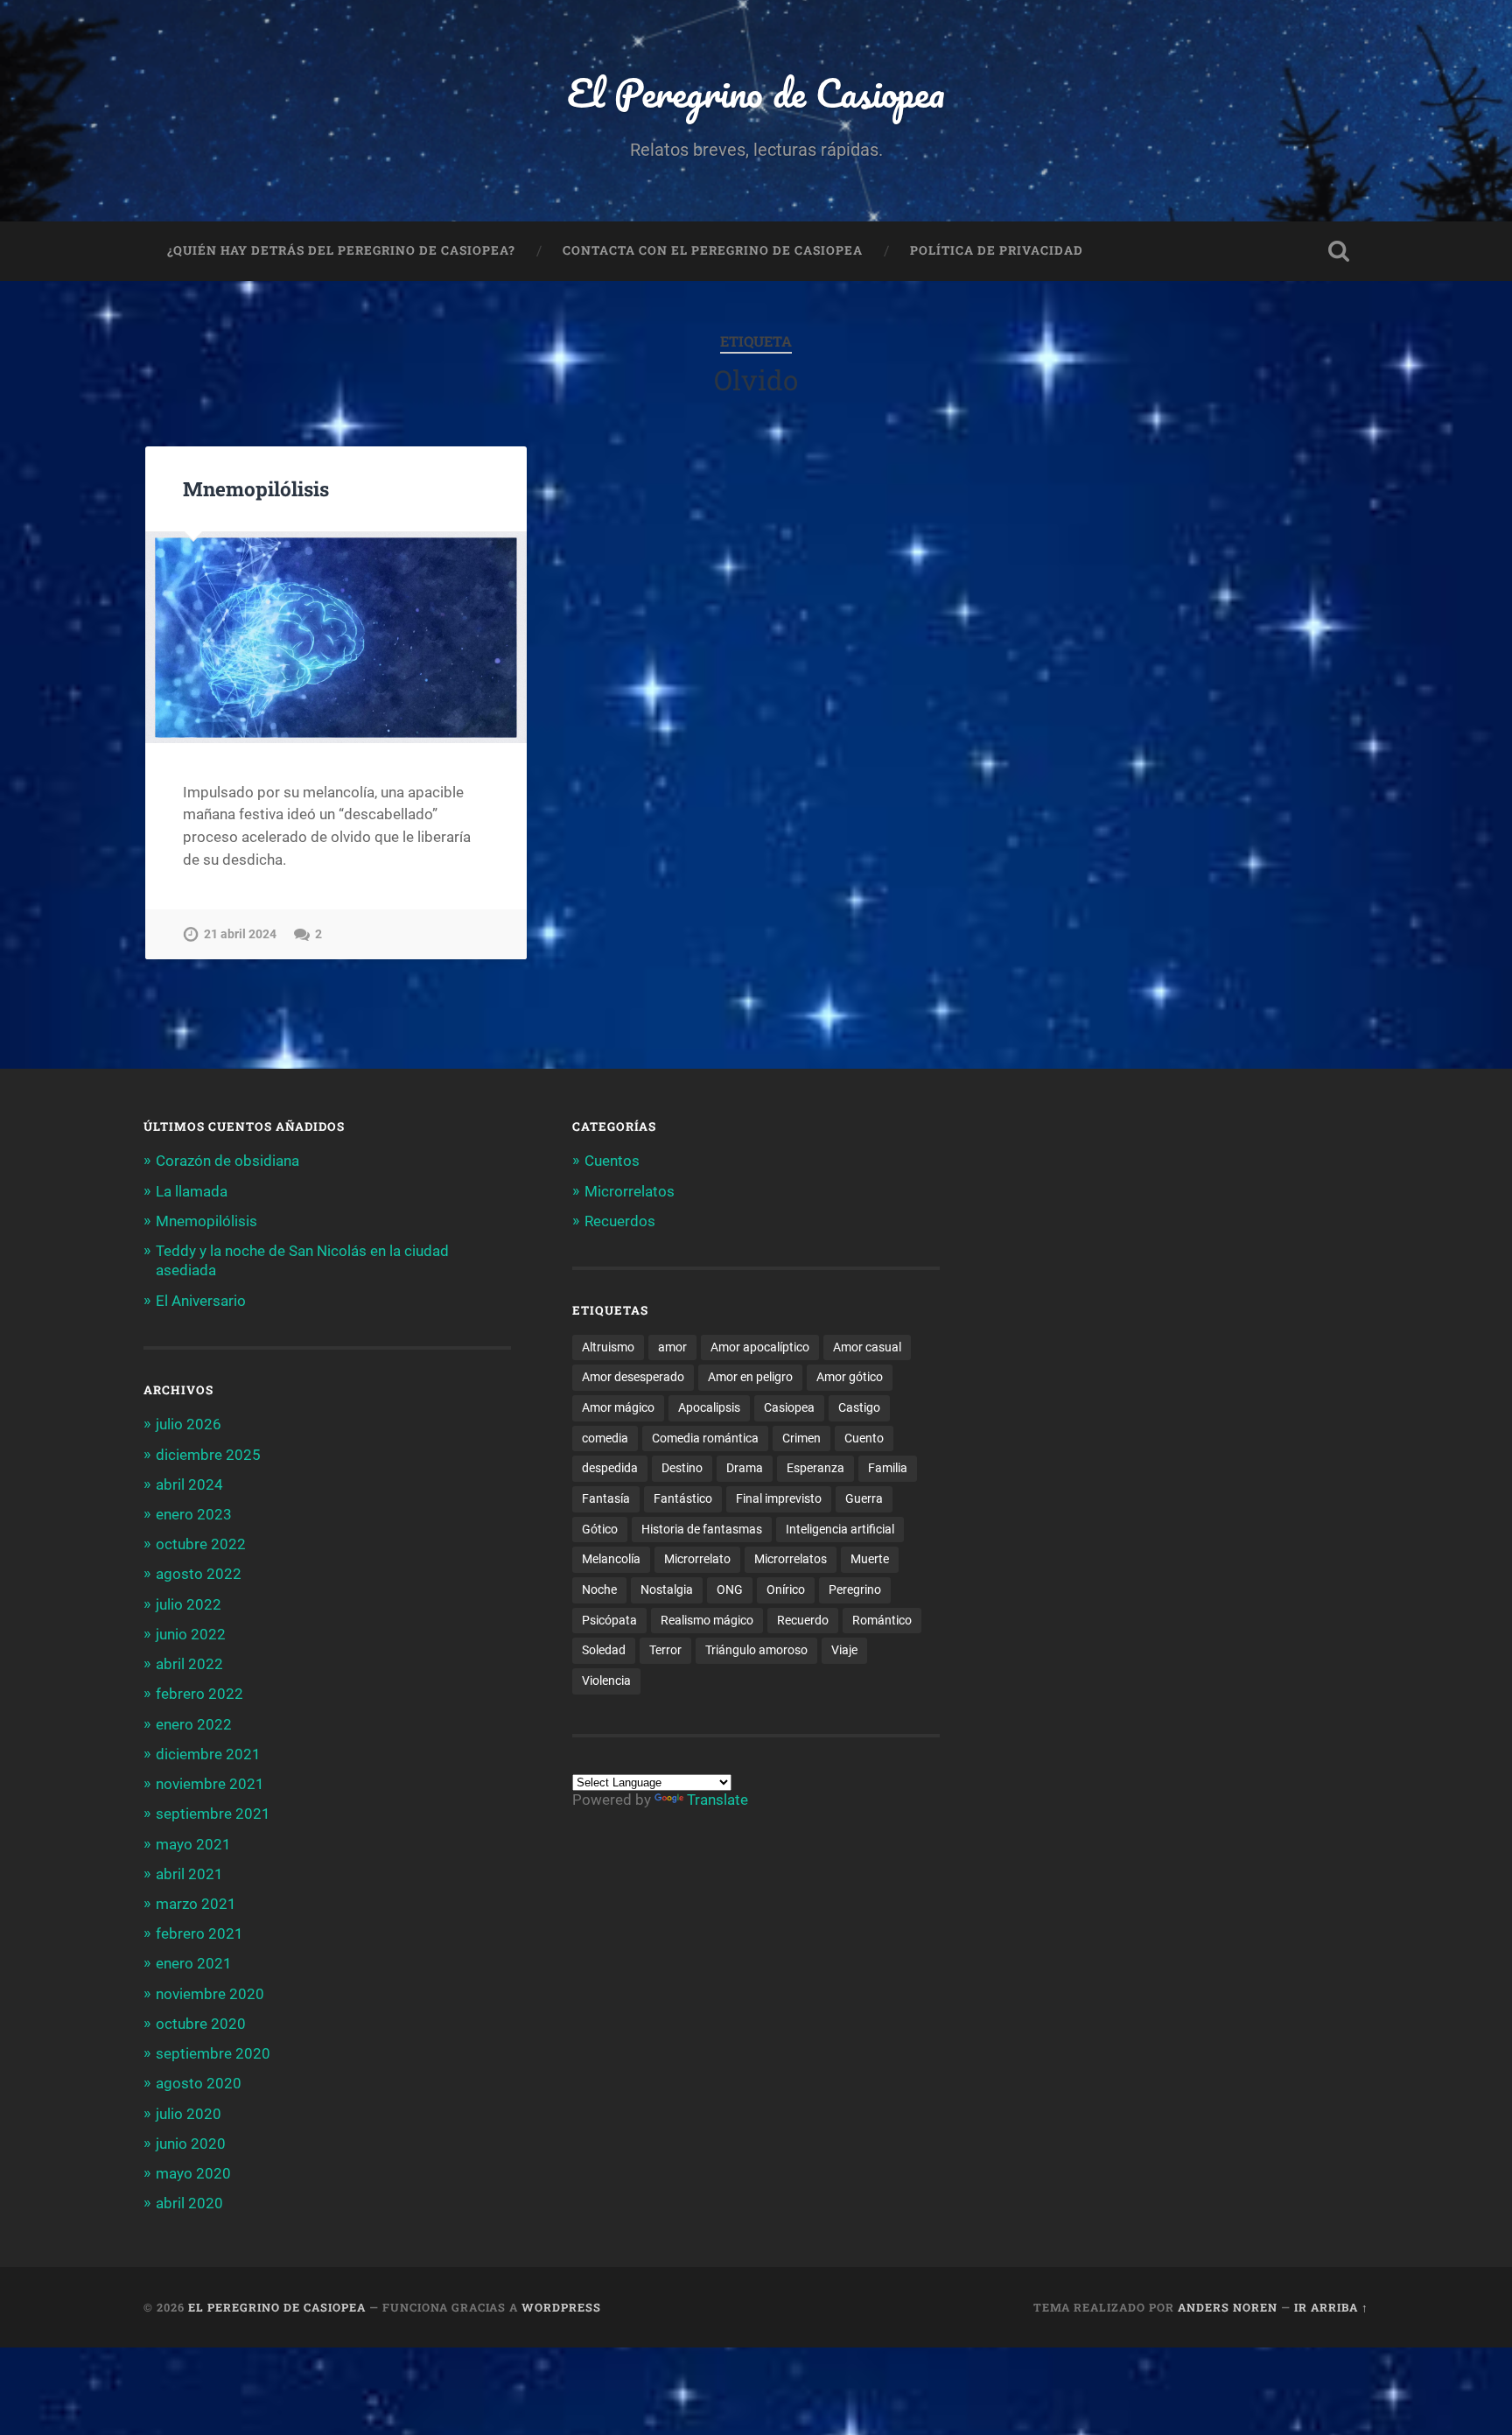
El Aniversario (201, 1301)
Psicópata (609, 1620)
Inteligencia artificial (840, 1529)
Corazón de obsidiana (227, 1161)
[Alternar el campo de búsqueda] (1339, 251)
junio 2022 (191, 1634)
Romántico (882, 1620)
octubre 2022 (201, 1544)
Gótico (600, 1529)
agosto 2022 (199, 1574)
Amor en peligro (750, 1377)
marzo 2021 (196, 1904)
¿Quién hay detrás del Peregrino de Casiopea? (341, 250)
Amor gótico (850, 1377)
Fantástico (683, 1498)
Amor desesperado (633, 1377)
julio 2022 (189, 1604)
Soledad (604, 1650)
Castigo (859, 1407)
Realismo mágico (707, 1620)
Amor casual (867, 1347)
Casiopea (789, 1407)
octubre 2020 (201, 2024)
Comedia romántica (705, 1438)
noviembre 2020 (210, 1994)
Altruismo (608, 1347)
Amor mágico (618, 1407)
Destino (682, 1468)
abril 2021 (189, 1874)
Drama (745, 1468)
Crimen (801, 1438)
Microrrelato (697, 1559)
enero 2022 (194, 1724)
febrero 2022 (199, 1694)
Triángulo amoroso (756, 1650)
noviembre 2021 (210, 1784)
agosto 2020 (199, 2083)
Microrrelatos (630, 1191)
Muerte (870, 1559)
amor (672, 1347)
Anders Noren (1228, 2307)
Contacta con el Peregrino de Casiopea (713, 250)
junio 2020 (191, 2144)
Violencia (606, 1681)
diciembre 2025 (208, 1455)
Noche (599, 1589)
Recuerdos (620, 1221)
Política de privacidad (997, 250)
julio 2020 (189, 2114)
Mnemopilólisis (256, 488)
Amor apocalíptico (760, 1347)
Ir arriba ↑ (1331, 2307)
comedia (605, 1438)
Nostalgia (667, 1589)
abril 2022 (189, 1664)
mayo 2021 (193, 1844)
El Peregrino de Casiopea (756, 92)
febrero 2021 (199, 1933)
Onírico (786, 1589)
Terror (665, 1650)
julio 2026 (189, 1424)
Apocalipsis (709, 1407)
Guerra (864, 1498)
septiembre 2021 (213, 1814)
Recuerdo (803, 1620)
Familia (888, 1468)
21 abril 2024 (240, 934)
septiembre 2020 (213, 2053)
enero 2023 (194, 1514)
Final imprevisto (779, 1498)
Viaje (844, 1650)
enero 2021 (194, 1963)
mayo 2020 (193, 2173)
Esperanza (815, 1468)
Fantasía (606, 1498)
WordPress (561, 2307)
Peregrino (855, 1589)
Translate (717, 1800)
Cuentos (612, 1161)
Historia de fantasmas (702, 1529)
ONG (730, 1589)
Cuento (864, 1438)
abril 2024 (189, 1484)
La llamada (192, 1191)
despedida (610, 1468)
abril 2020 (189, 2203)
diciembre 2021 (208, 1754)
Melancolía (611, 1559)
